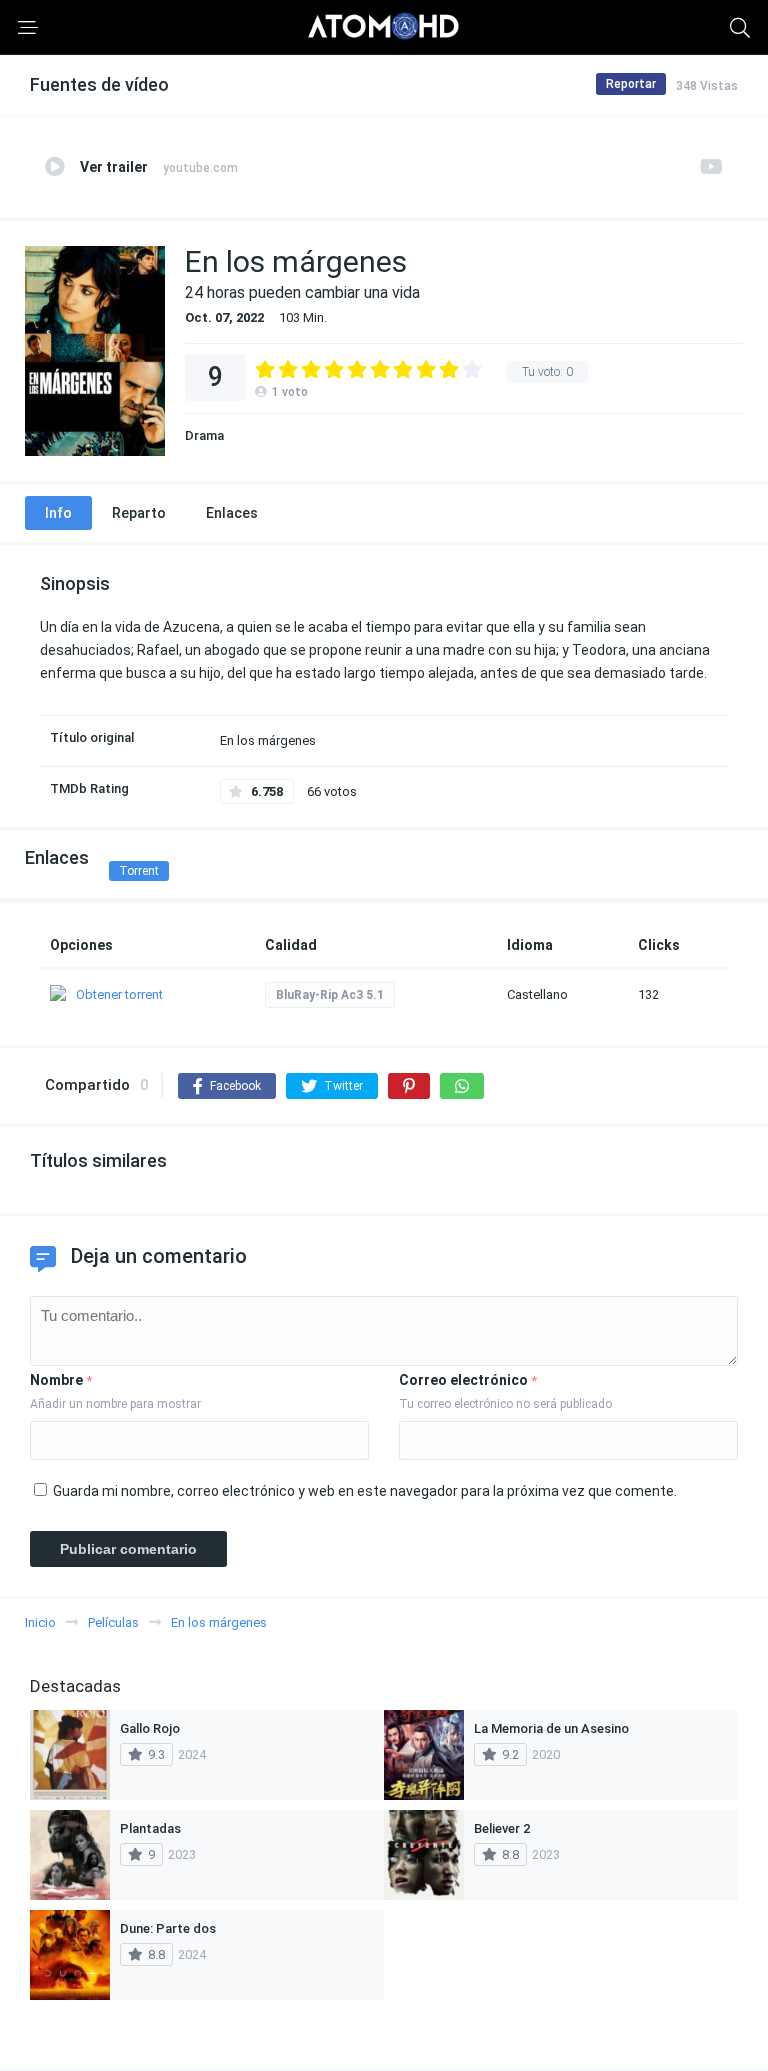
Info (58, 513)
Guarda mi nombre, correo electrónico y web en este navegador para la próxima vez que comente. (365, 1491)
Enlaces (232, 513)
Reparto (139, 513)
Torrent (139, 871)
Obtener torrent (119, 994)
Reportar (631, 84)
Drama (204, 435)
